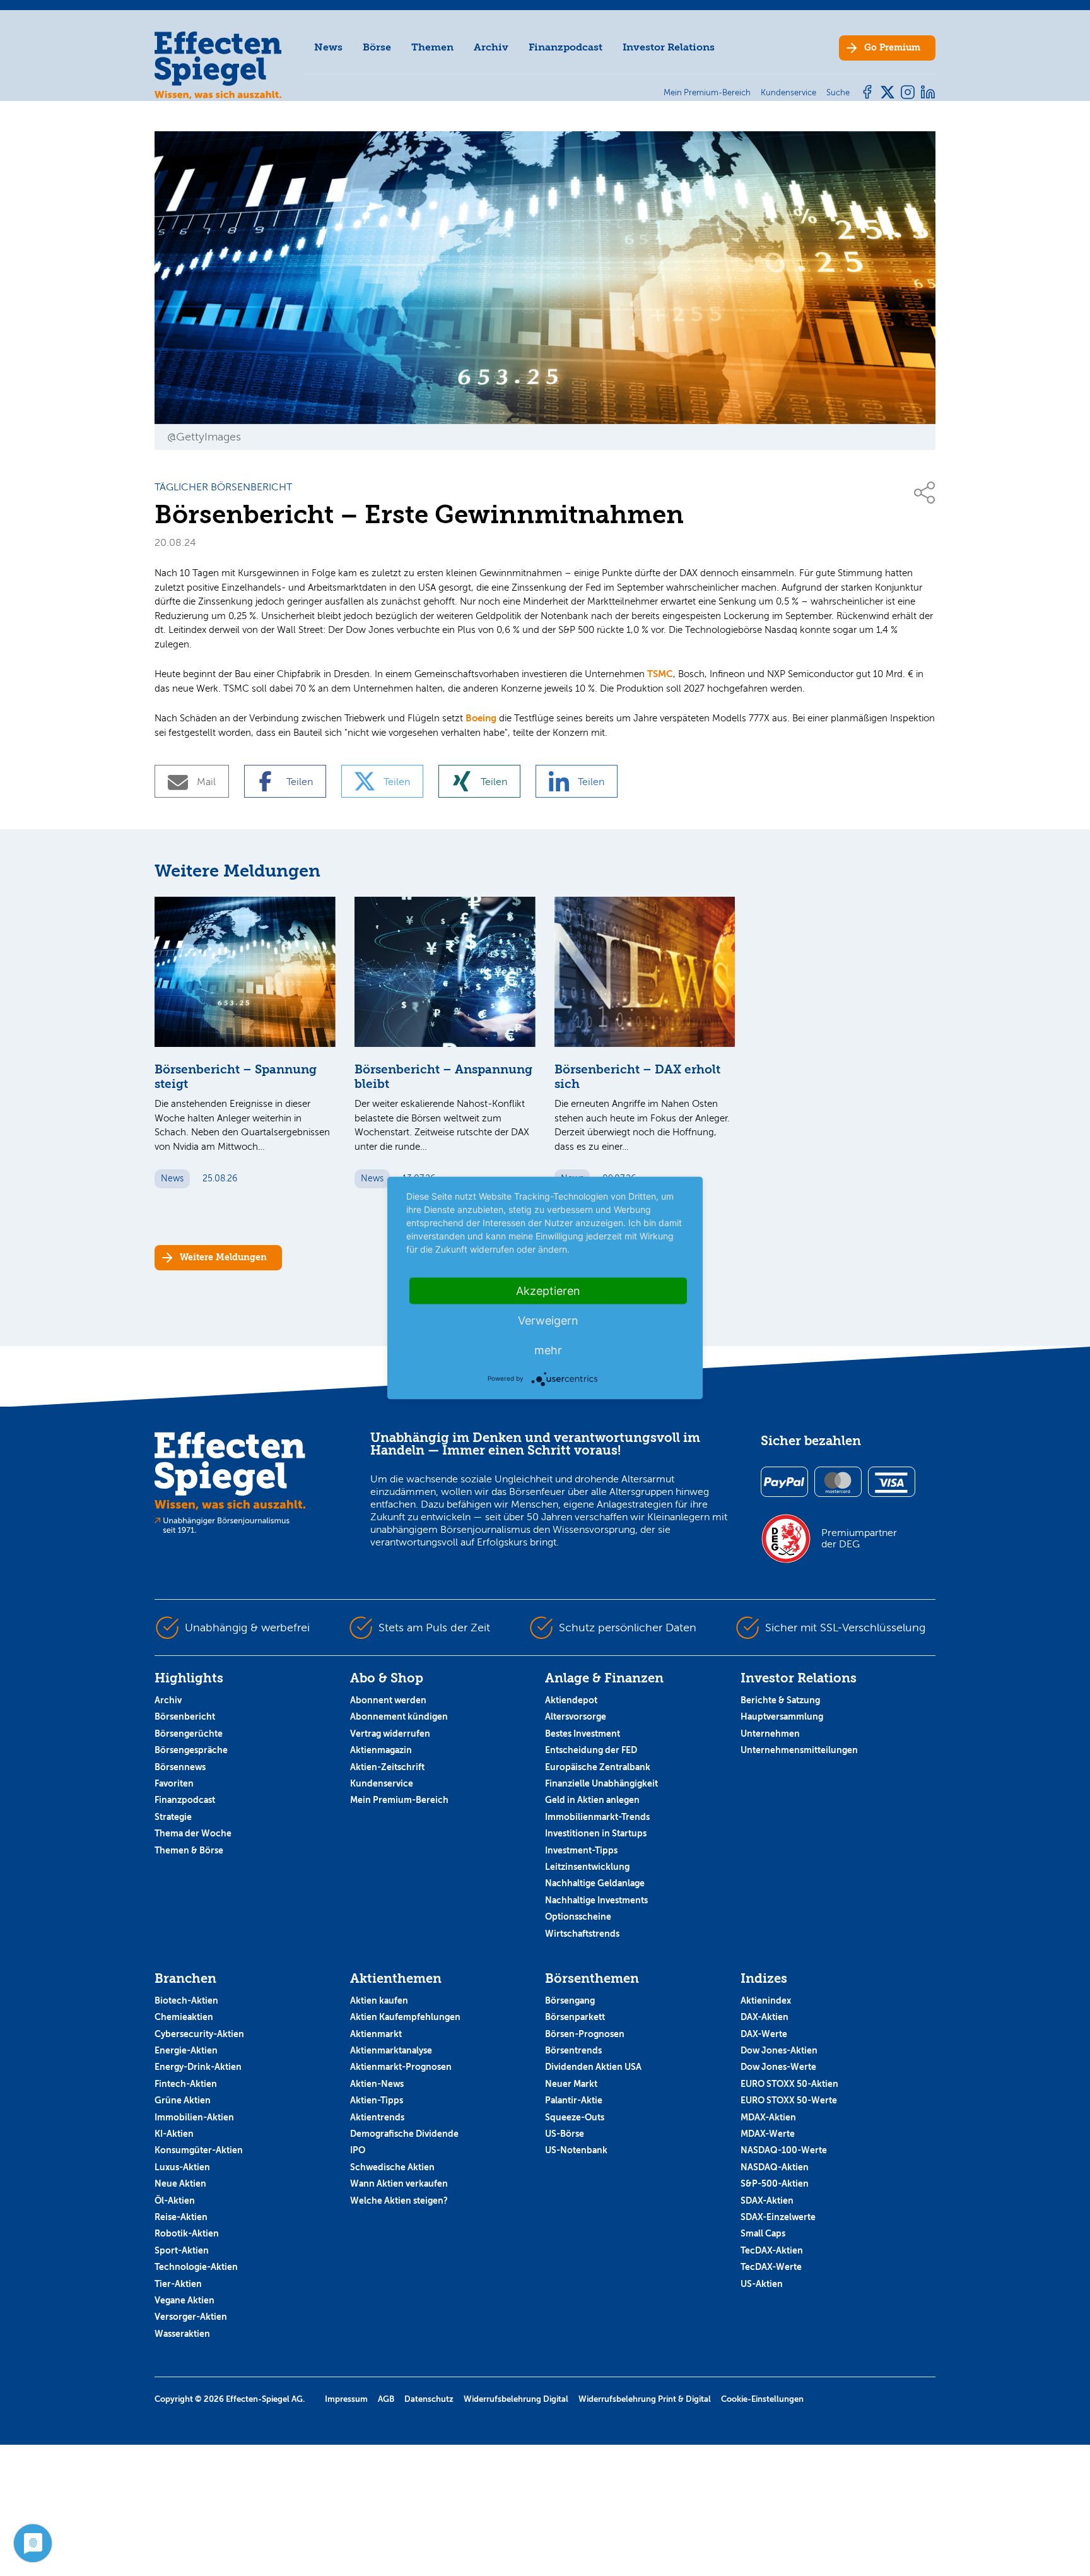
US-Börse (565, 2134)
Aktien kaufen (379, 2000)
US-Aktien (762, 2284)
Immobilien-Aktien (194, 2117)
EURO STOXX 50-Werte (789, 2100)
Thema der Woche (193, 1833)
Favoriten (174, 1783)
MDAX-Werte (768, 2134)
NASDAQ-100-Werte (784, 2150)
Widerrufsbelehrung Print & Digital (645, 2399)
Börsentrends (573, 2050)
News (328, 47)
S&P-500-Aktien (775, 2183)
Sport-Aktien (182, 2250)
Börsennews (180, 1767)
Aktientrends (377, 2117)
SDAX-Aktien (767, 2201)
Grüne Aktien (183, 2100)
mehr (548, 1350)
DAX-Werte (764, 2034)
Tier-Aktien (178, 2284)
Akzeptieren (548, 1291)
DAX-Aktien (765, 2017)
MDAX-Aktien (768, 2117)
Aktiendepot (571, 1700)
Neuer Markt (571, 2084)
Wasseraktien (182, 2334)
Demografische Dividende (404, 2134)
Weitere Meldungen (223, 1257)
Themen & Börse (189, 1850)
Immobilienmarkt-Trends (597, 1817)
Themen (432, 47)
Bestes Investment (583, 1734)
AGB (386, 2399)
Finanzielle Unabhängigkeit (601, 1783)
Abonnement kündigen (399, 1716)
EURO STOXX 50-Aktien (789, 2084)
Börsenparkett (575, 2017)
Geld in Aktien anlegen (592, 1800)
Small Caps (763, 2233)
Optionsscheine (578, 1917)
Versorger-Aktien (191, 2317)
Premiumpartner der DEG (859, 1539)
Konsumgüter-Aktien (199, 2150)
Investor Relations (669, 47)
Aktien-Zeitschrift (387, 1767)
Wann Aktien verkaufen (399, 2183)
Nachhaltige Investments (596, 1900)
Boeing (481, 718)
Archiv (491, 47)
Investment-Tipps (581, 1850)
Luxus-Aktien (182, 2167)
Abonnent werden (388, 1700)
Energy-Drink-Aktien (198, 2067)
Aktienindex (766, 2000)
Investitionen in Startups (596, 1833)
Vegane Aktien (185, 2300)
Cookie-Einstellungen (762, 2399)
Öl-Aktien (175, 2201)
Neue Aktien (180, 2183)
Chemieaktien (184, 2017)
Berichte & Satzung (780, 1700)
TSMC (660, 674)
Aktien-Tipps (377, 2100)
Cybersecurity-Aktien (199, 2034)
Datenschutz (429, 2399)
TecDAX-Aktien (772, 2250)
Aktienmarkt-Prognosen (401, 2067)
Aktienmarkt (376, 2034)
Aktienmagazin (381, 1750)
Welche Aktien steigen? (399, 2201)
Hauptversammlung (782, 1716)
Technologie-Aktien (196, 2267)
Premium (892, 48)
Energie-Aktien (186, 2050)
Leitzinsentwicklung (587, 1867)
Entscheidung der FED (591, 1750)
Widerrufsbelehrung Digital (516, 2399)
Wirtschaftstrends (582, 1934)
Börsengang (570, 2000)
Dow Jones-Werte (778, 2067)
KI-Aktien (174, 2134)
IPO (358, 2150)
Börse (377, 47)
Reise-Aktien (181, 2217)
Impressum (346, 2399)
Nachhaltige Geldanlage (595, 1883)
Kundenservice (382, 1783)
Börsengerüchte (189, 1734)
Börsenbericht (185, 1716)
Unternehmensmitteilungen (799, 1750)
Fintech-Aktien (186, 2084)
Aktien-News (377, 2084)
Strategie (173, 1817)
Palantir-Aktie (574, 2100)
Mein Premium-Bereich (399, 1800)
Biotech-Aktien (186, 2000)
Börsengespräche (191, 1750)
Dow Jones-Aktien (779, 2050)
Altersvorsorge (576, 1716)
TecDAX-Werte (771, 2267)
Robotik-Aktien (187, 2233)
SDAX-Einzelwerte (778, 2217)
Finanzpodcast (566, 47)
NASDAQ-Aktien (775, 2167)
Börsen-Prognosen (585, 2034)
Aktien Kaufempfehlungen (405, 2017)
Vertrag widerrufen (390, 1734)
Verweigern (548, 1320)
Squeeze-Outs (575, 2117)
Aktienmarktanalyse (391, 2050)
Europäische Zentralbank (598, 1767)
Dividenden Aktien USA (593, 2067)
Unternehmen (770, 1734)
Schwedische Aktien (392, 2167)
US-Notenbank (576, 2150)
